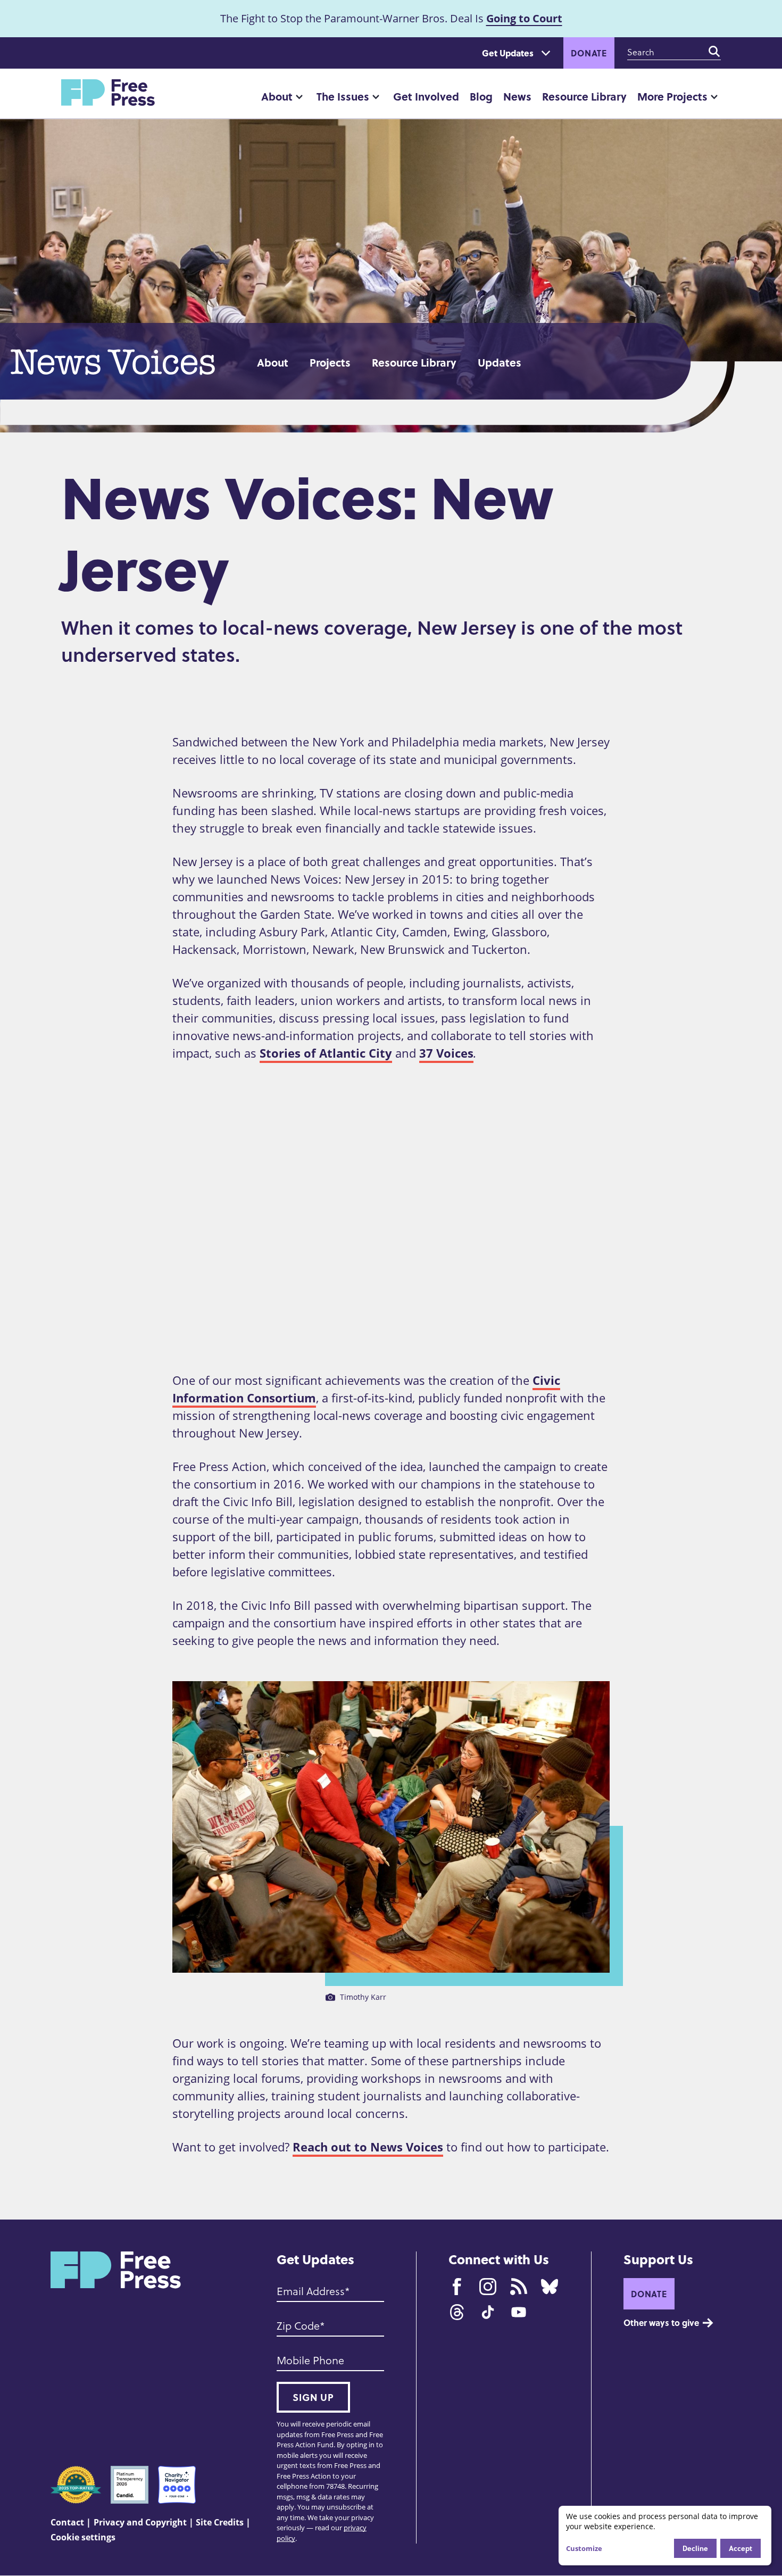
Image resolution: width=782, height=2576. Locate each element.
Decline (695, 2548)
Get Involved (426, 96)
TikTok (488, 2312)
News (517, 96)
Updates (500, 362)
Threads (457, 2312)
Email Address (311, 2291)
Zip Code (298, 2325)
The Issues (343, 96)
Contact (67, 2522)
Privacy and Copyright (140, 2522)
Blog (481, 96)
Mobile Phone (310, 2360)
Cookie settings (83, 2537)
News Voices (118, 362)
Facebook (457, 2287)
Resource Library (584, 96)
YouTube (519, 2312)
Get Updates (508, 53)
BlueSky (550, 2287)
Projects (330, 362)
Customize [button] (584, 2548)
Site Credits (220, 2522)
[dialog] (665, 2536)
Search (714, 52)
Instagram (488, 2287)
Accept (741, 2548)
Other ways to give (661, 2322)
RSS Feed (519, 2287)
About (277, 96)
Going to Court (524, 18)
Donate (589, 53)
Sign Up (313, 2397)
